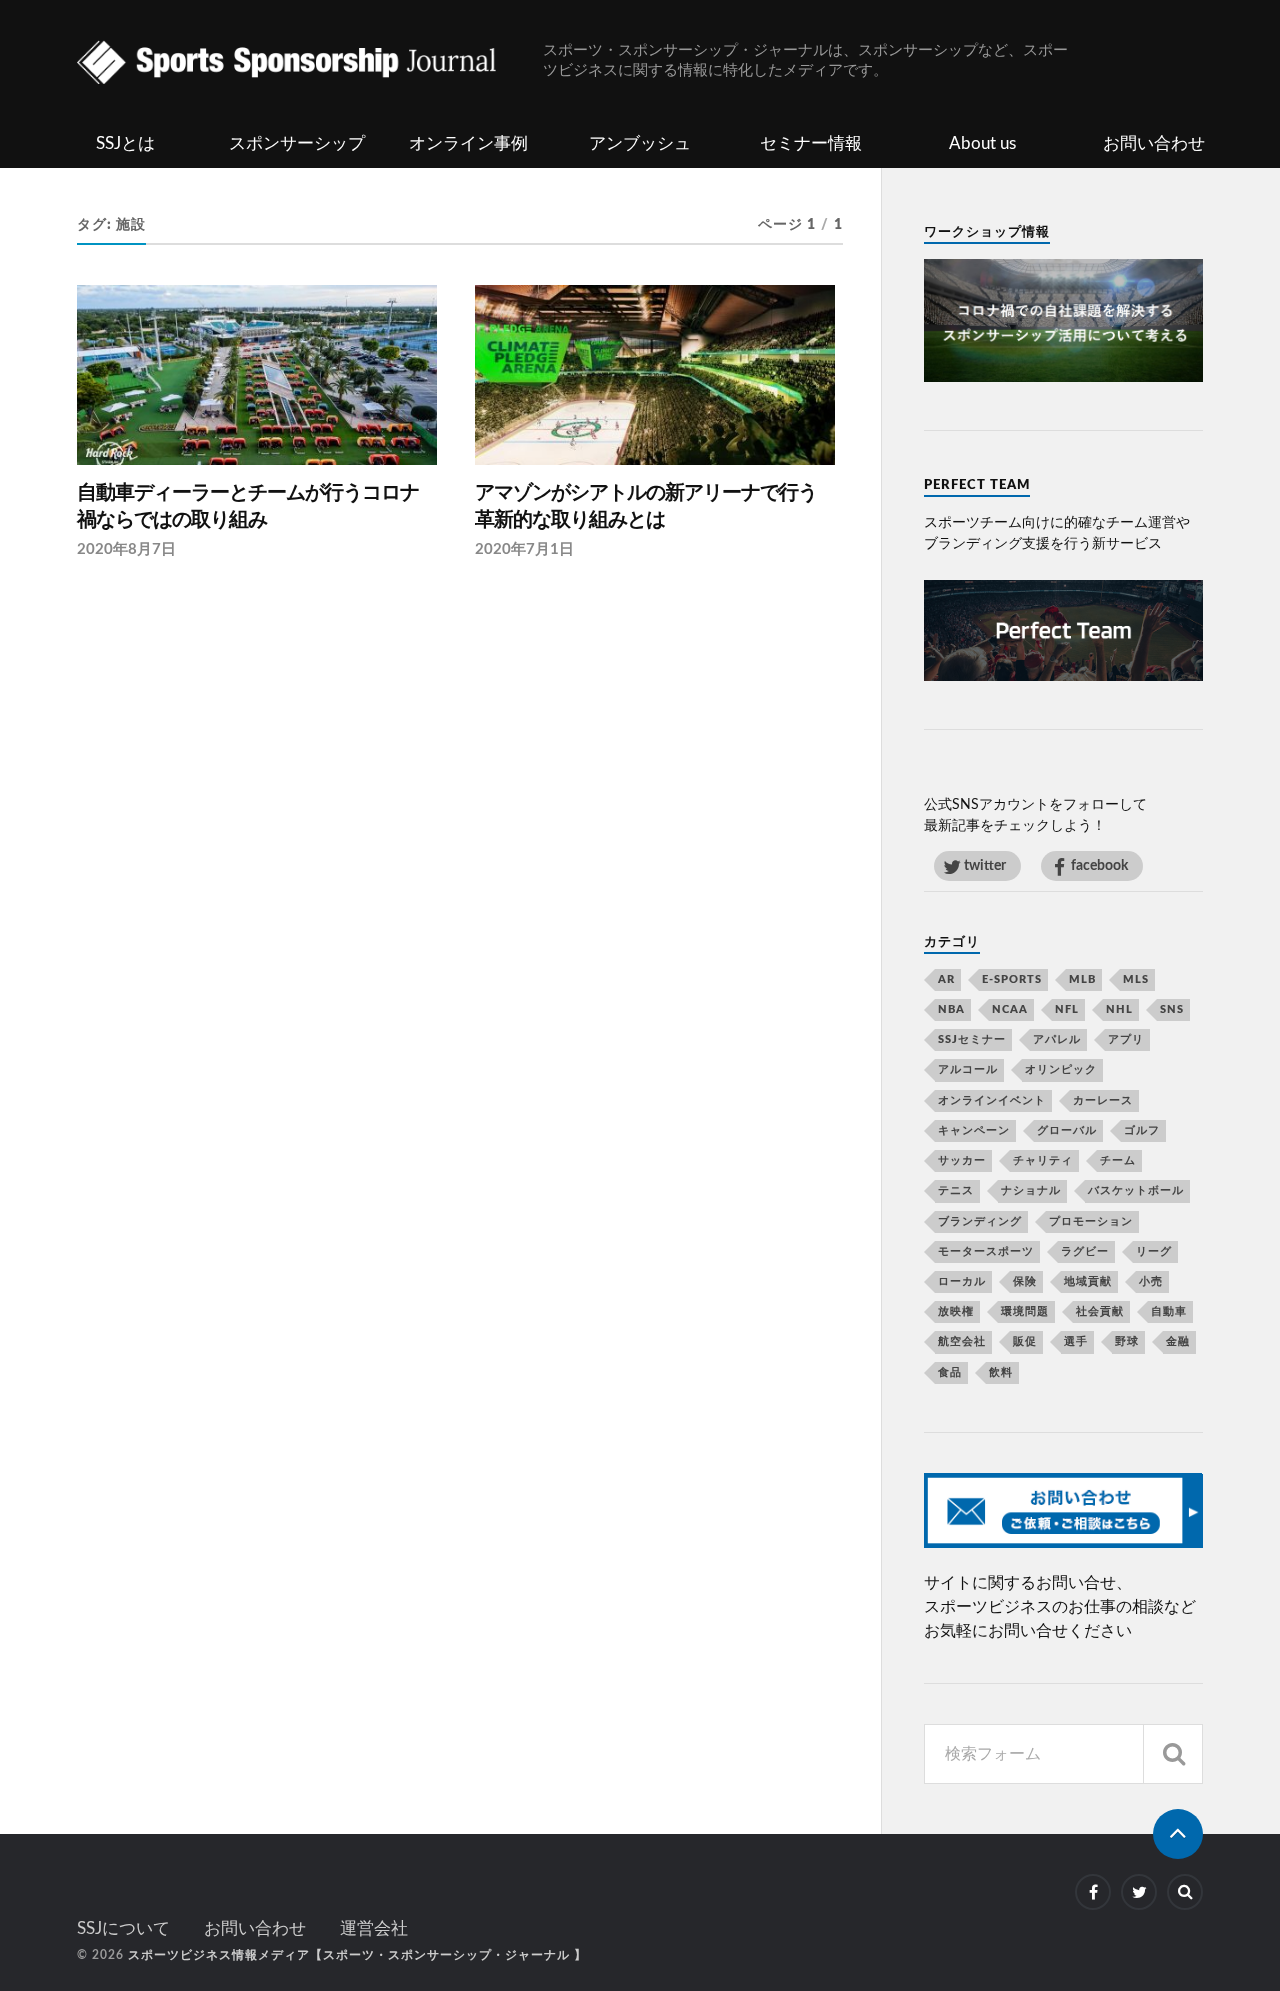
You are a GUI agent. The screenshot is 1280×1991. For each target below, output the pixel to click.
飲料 (1001, 1372)
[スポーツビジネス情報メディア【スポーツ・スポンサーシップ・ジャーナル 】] (310, 64)
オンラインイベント (992, 1100)
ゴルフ (1142, 1130)
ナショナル (1031, 1190)
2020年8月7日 (126, 549)
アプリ (1126, 1039)
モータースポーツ (986, 1251)
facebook (1099, 865)
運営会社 (374, 1928)
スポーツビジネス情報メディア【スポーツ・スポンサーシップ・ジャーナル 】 (357, 1955)
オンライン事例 (468, 143)
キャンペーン (974, 1130)
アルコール (968, 1069)
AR (946, 979)
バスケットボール (1136, 1190)
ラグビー (1085, 1251)
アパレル (1057, 1039)
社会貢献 (1100, 1311)
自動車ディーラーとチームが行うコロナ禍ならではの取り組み (248, 507)
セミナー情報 (811, 143)
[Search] (1173, 1754)
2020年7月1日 (524, 549)
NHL (1119, 1009)
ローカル (962, 1281)
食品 (950, 1372)
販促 (1025, 1341)
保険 (1025, 1281)
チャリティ (1043, 1160)
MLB (1082, 979)
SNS (1172, 1009)
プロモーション (1091, 1221)
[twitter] (1139, 1892)
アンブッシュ (640, 143)
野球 (1127, 1341)
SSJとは (125, 143)
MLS (1136, 979)
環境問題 (1025, 1311)
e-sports (1012, 979)
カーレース (1103, 1100)
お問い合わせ (1154, 143)
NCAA (1010, 1009)
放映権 (956, 1311)
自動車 (1169, 1311)
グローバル (1067, 1130)
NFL (1067, 1009)
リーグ (1154, 1251)
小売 (1151, 1281)
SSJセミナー (972, 1039)
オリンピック (1061, 1069)
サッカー (962, 1160)
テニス (956, 1190)
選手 (1076, 1341)
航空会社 (962, 1341)
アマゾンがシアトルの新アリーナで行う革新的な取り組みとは (646, 507)
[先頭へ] (1178, 1834)
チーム (1118, 1160)
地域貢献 (1088, 1281)
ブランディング (980, 1221)
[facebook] (1093, 1892)
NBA (951, 1009)
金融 (1178, 1341)
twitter (985, 865)
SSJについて (123, 1928)
